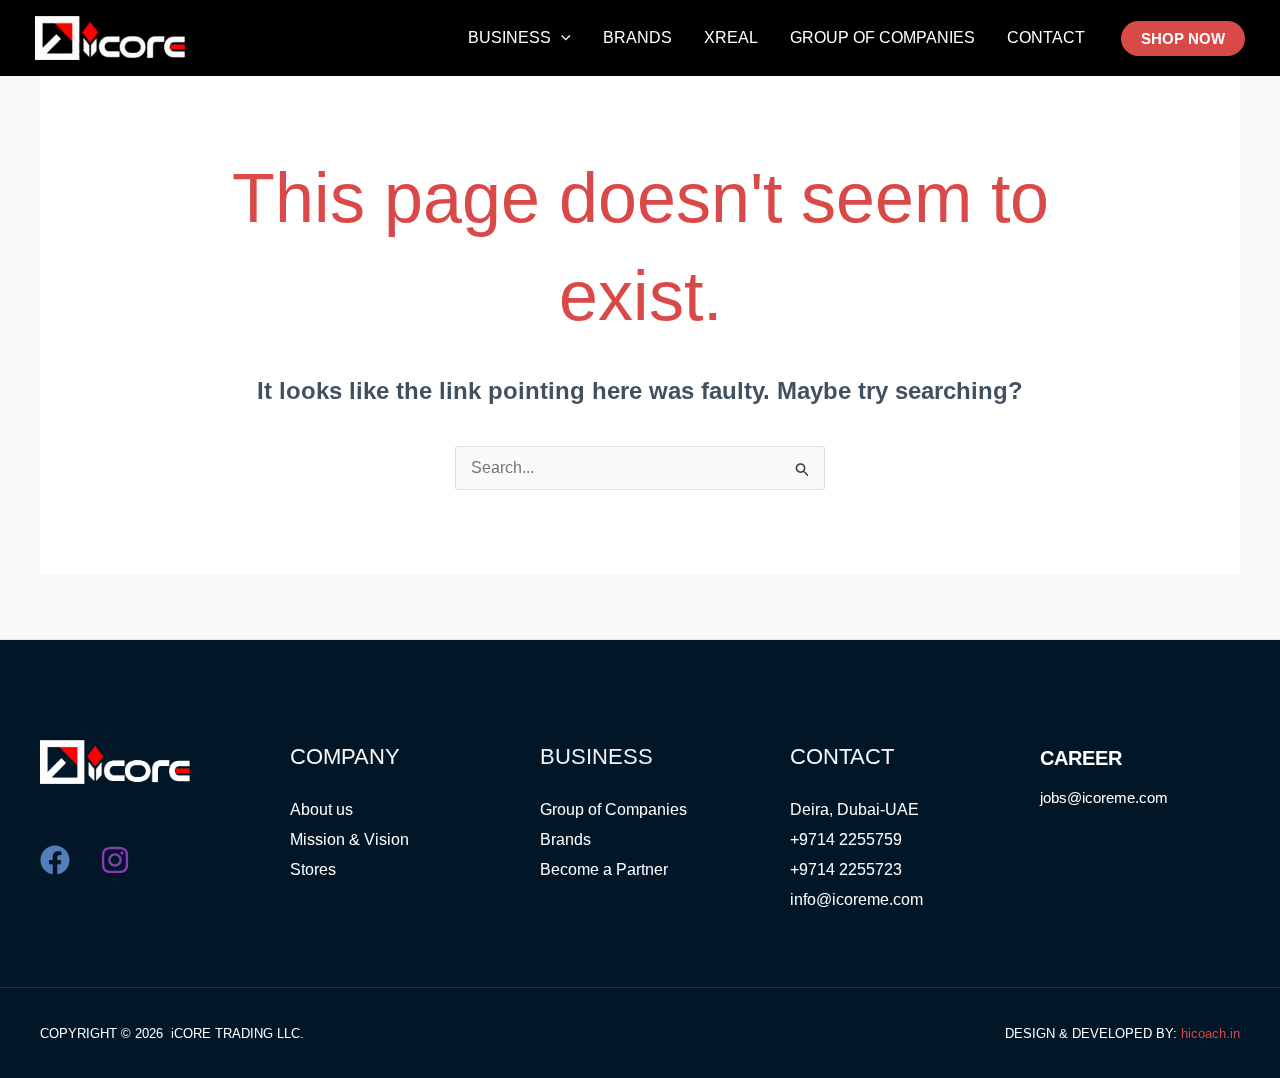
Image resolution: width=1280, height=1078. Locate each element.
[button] (561, 38)
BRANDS (637, 37)
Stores (313, 869)
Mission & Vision (349, 839)
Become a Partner (604, 869)
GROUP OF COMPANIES (882, 37)
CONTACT (1046, 37)
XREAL (731, 37)
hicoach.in (1210, 1033)
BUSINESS (509, 37)
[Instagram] (115, 860)
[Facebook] (55, 860)
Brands (565, 839)
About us (321, 809)
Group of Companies (613, 809)
